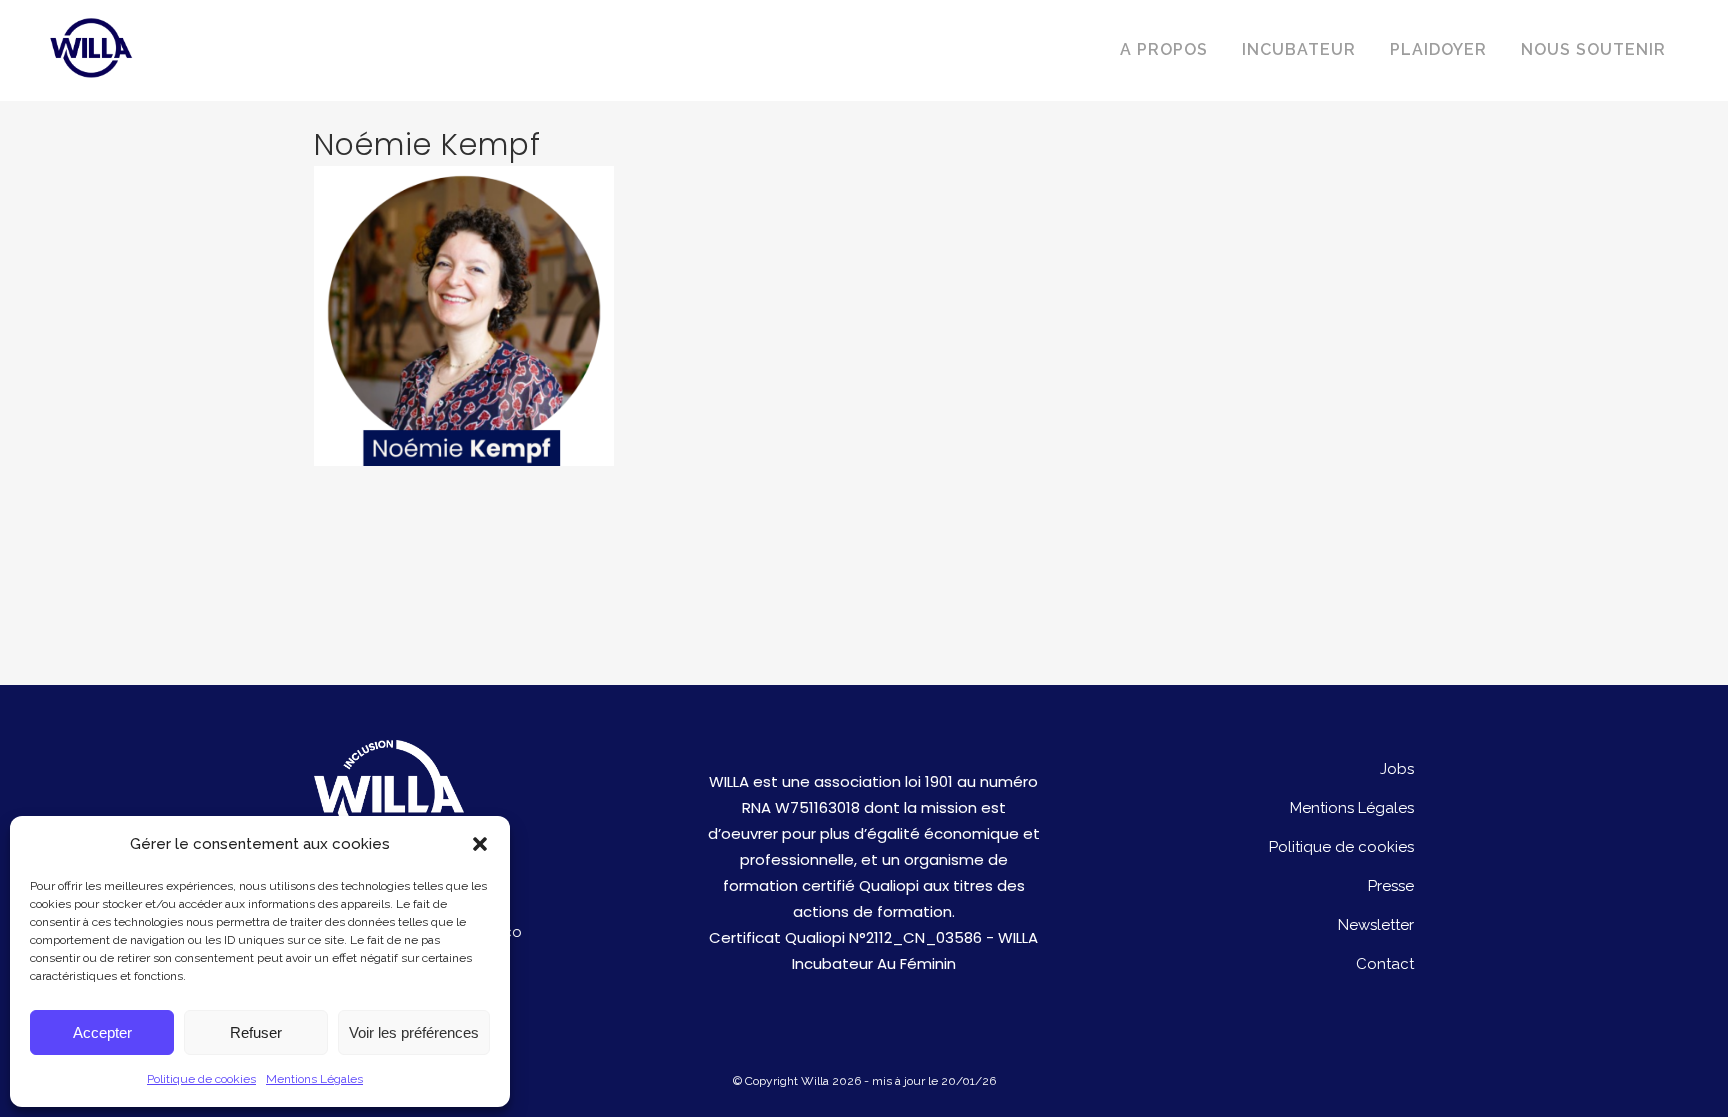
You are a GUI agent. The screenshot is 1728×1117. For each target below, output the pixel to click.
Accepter (102, 1032)
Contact (1385, 964)
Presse (1391, 886)
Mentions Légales (314, 1079)
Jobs (1397, 769)
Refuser (256, 1032)
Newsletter (1376, 925)
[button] (480, 844)
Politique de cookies (201, 1079)
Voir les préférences (414, 1032)
